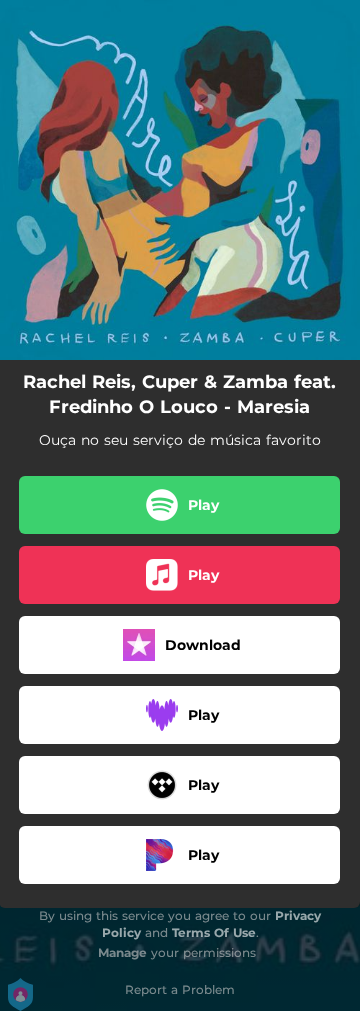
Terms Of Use (214, 932)
